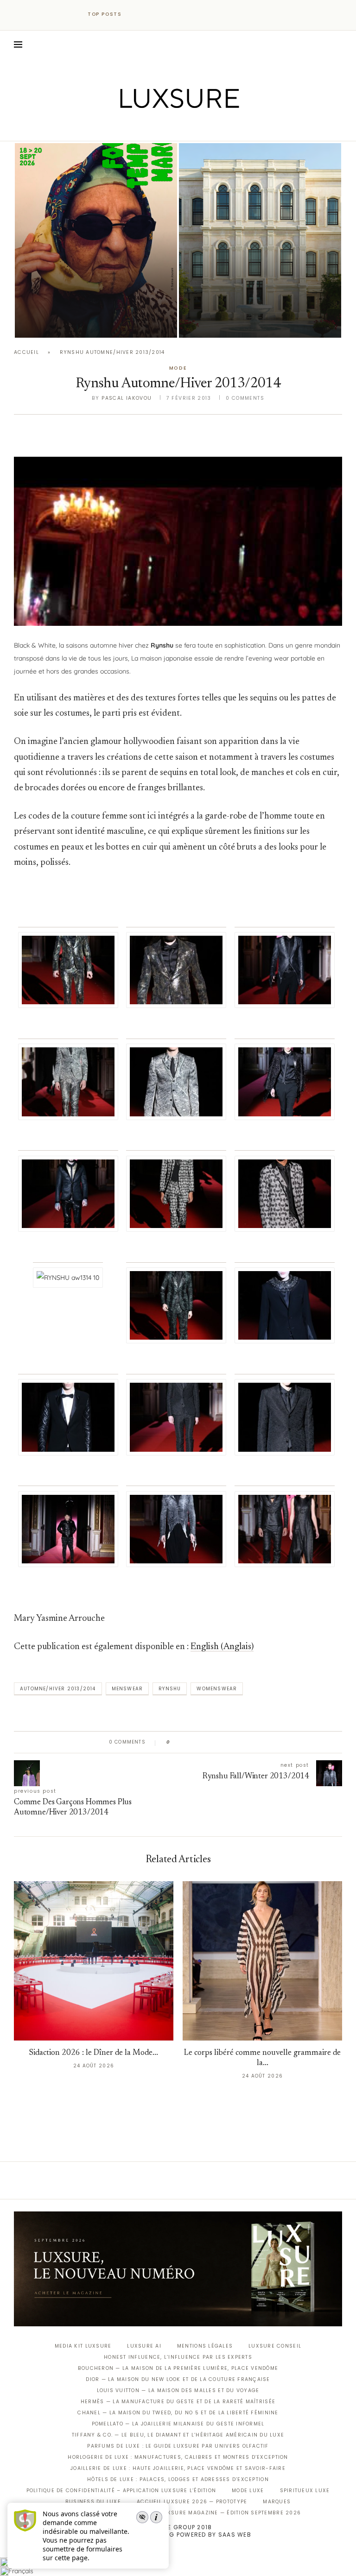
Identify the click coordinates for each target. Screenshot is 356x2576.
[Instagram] (172, 128)
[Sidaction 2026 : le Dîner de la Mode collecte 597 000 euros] (94, 1961)
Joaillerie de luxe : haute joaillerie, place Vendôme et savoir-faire (178, 2468)
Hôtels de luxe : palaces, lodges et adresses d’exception (178, 2479)
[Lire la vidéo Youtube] (178, 534)
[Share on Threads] (231, 1742)
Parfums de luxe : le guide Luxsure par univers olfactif (178, 2446)
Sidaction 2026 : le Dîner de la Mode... (94, 2053)
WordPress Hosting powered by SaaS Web (178, 2535)
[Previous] (137, 14)
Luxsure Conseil (275, 2346)
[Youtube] (198, 128)
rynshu (170, 1689)
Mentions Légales (205, 2346)
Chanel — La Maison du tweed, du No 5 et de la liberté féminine (178, 2413)
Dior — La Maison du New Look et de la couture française (178, 2379)
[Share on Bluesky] (239, 1742)
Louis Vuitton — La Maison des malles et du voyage (178, 2390)
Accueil (26, 352)
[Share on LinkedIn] (213, 1742)
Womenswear (217, 1689)
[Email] (211, 128)
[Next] (149, 14)
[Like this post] (175, 1742)
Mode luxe (248, 2491)
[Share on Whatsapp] (222, 1742)
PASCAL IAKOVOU (62, 322)
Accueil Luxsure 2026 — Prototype (192, 2502)
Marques (277, 2502)
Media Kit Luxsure (83, 2346)
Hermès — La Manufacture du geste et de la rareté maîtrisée (178, 2402)
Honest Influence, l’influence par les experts (178, 2357)
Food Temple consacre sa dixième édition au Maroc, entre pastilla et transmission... (95, 298)
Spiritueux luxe (305, 2491)
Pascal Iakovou (226, 322)
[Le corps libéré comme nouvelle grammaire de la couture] (262, 1961)
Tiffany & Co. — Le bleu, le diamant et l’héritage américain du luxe (178, 2435)
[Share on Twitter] (195, 1742)
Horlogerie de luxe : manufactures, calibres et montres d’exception (178, 2457)
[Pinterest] (185, 128)
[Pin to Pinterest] (204, 1742)
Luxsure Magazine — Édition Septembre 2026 (230, 2513)
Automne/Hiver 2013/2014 (58, 1689)
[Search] (337, 44)
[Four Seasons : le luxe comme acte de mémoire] (260, 240)
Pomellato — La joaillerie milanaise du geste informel (178, 2424)
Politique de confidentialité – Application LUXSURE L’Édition (121, 2491)
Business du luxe (93, 2502)
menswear (127, 1689)
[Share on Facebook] (186, 1742)
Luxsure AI (144, 2346)
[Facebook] (146, 128)
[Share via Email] (248, 1742)
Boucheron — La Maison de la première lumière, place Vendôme (178, 2368)
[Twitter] (159, 128)
